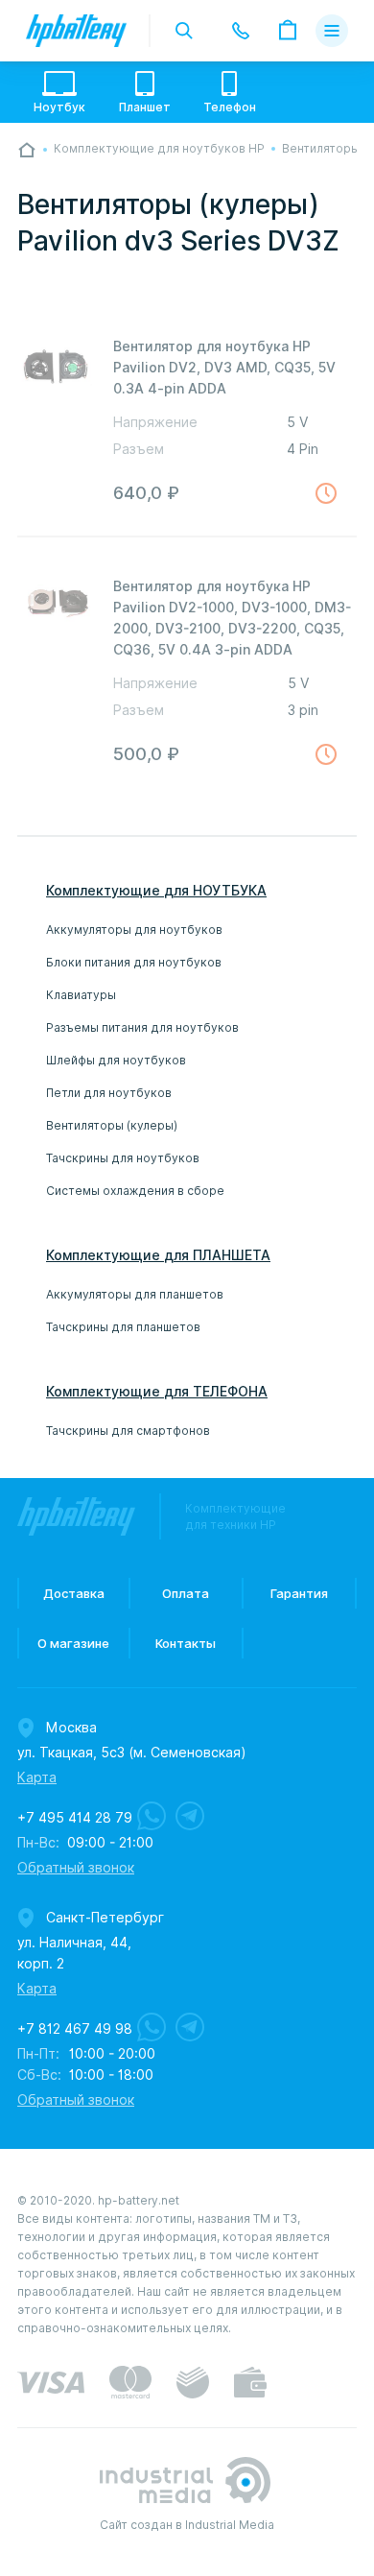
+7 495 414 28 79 (75, 1818)
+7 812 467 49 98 (75, 2029)
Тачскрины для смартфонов (128, 1431)
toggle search (184, 31)
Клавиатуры (81, 995)
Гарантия (299, 1593)
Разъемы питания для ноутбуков (142, 1027)
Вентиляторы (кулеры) (112, 1125)
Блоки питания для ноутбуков (134, 962)
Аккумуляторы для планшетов (135, 1294)
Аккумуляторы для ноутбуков (134, 930)
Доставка (74, 1593)
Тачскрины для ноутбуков (123, 1158)
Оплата (186, 1593)
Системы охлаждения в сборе (135, 1191)
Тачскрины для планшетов (123, 1327)
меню (332, 31)
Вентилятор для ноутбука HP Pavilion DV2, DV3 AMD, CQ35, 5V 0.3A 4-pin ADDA (224, 368)
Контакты (186, 1643)
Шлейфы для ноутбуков (116, 1060)
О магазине (73, 1643)
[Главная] (27, 150)
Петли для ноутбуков (109, 1093)
